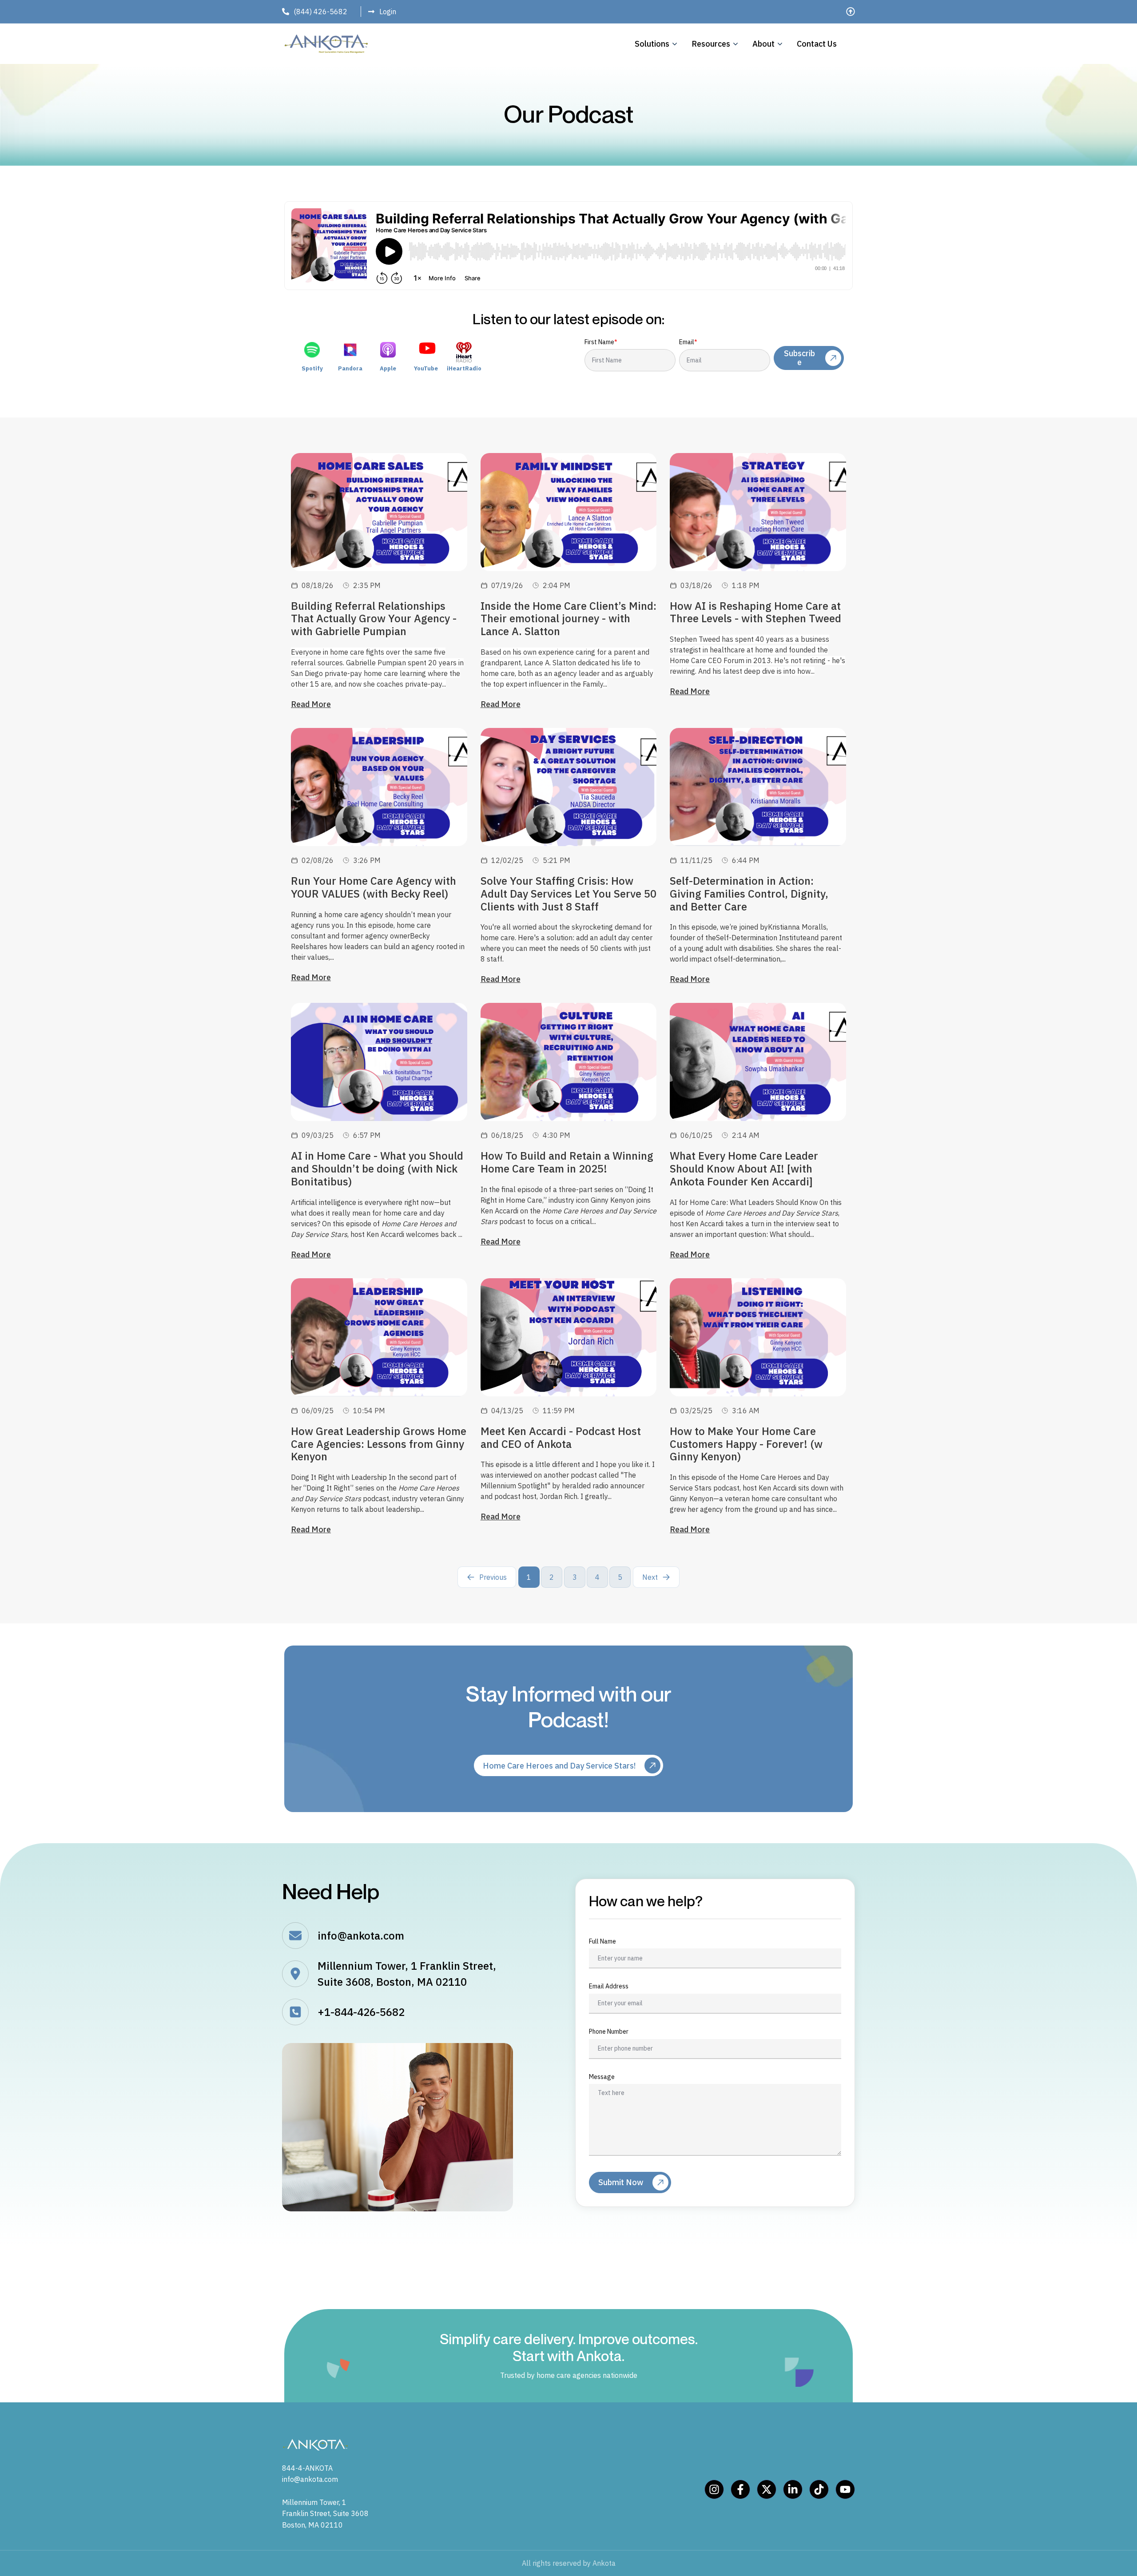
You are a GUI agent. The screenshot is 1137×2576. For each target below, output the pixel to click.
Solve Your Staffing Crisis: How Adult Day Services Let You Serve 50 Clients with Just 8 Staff (568, 894)
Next (650, 1577)
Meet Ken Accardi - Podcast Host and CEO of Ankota (561, 1437)
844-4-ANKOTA (307, 2468)
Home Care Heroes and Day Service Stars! (559, 1766)
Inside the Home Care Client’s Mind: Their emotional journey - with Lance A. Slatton (568, 619)
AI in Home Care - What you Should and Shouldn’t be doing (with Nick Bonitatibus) (377, 1169)
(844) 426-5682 (320, 12)
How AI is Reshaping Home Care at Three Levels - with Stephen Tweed (755, 612)
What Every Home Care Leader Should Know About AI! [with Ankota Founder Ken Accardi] (744, 1169)
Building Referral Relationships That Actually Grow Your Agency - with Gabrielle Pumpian (374, 619)
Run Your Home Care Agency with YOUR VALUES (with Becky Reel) (374, 887)
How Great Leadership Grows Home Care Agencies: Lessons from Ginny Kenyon (379, 1444)
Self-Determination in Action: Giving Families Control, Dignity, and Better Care (749, 894)
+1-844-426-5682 (361, 2012)
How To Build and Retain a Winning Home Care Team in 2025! (567, 1162)
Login (388, 12)
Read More (311, 704)
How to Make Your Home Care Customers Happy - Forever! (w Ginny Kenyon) (746, 1444)
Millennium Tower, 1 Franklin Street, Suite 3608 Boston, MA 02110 (325, 2514)
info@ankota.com (361, 1936)
